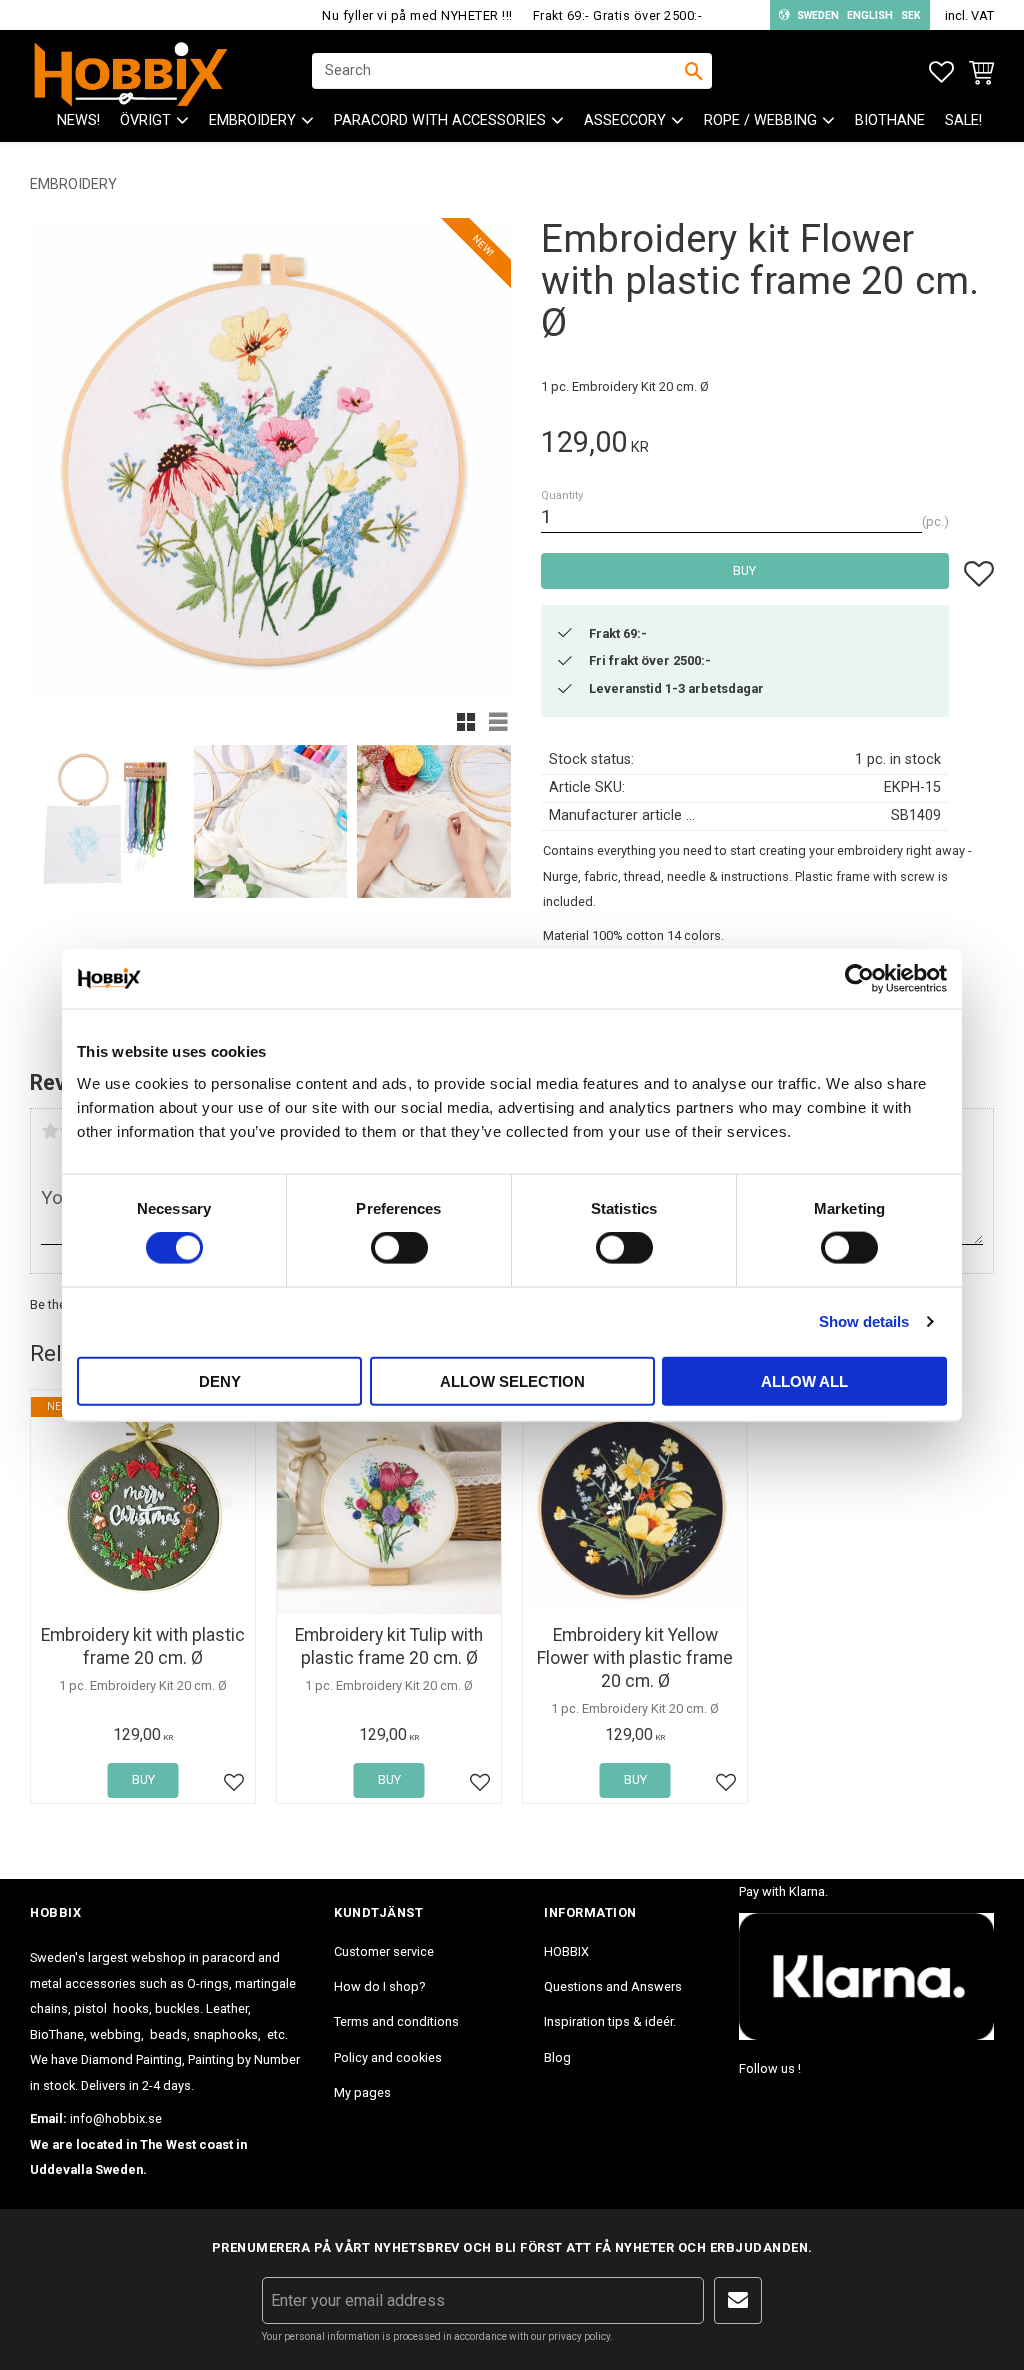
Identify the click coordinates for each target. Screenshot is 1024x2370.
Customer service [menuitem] (384, 1951)
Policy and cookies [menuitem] (388, 2057)
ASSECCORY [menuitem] (625, 120)
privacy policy (579, 2336)
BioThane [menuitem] (890, 120)
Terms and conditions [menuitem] (396, 2021)
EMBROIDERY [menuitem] (252, 120)
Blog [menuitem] (557, 2057)
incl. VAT (969, 15)
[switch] (399, 1248)
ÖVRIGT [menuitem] (145, 120)
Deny (220, 1380)
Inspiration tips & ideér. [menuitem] (610, 2021)
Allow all (804, 1380)
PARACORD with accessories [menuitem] (440, 120)
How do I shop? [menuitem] (379, 1986)
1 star (50, 1131)
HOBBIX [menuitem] (566, 1951)
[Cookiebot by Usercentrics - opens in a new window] (859, 979)
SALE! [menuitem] (963, 120)
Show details (864, 1321)
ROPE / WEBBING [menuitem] (760, 120)
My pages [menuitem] (362, 2092)
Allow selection (512, 1380)
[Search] (694, 71)
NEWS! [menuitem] (78, 120)
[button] (941, 72)
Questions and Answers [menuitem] (613, 1986)
